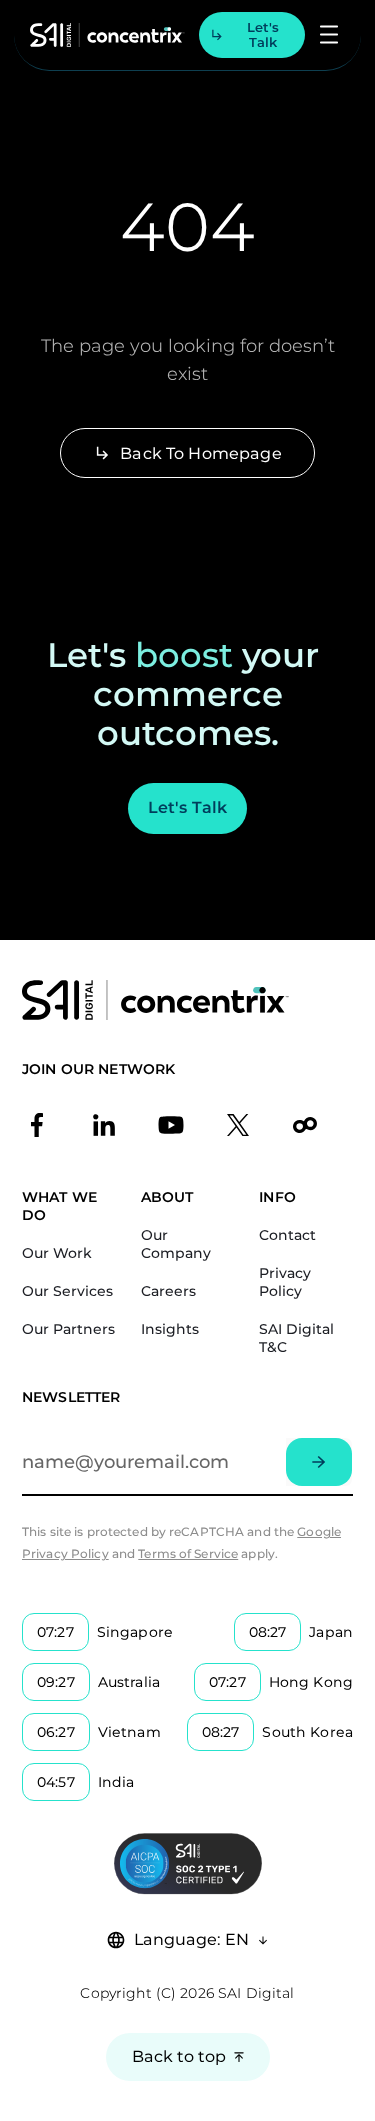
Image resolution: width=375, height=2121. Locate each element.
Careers (168, 1291)
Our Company (176, 1244)
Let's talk (263, 34)
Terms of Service (188, 1553)
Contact (287, 1235)
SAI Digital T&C (296, 1338)
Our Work (57, 1253)
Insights (170, 1329)
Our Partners (68, 1329)
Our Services (67, 1291)
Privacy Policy (285, 1282)
